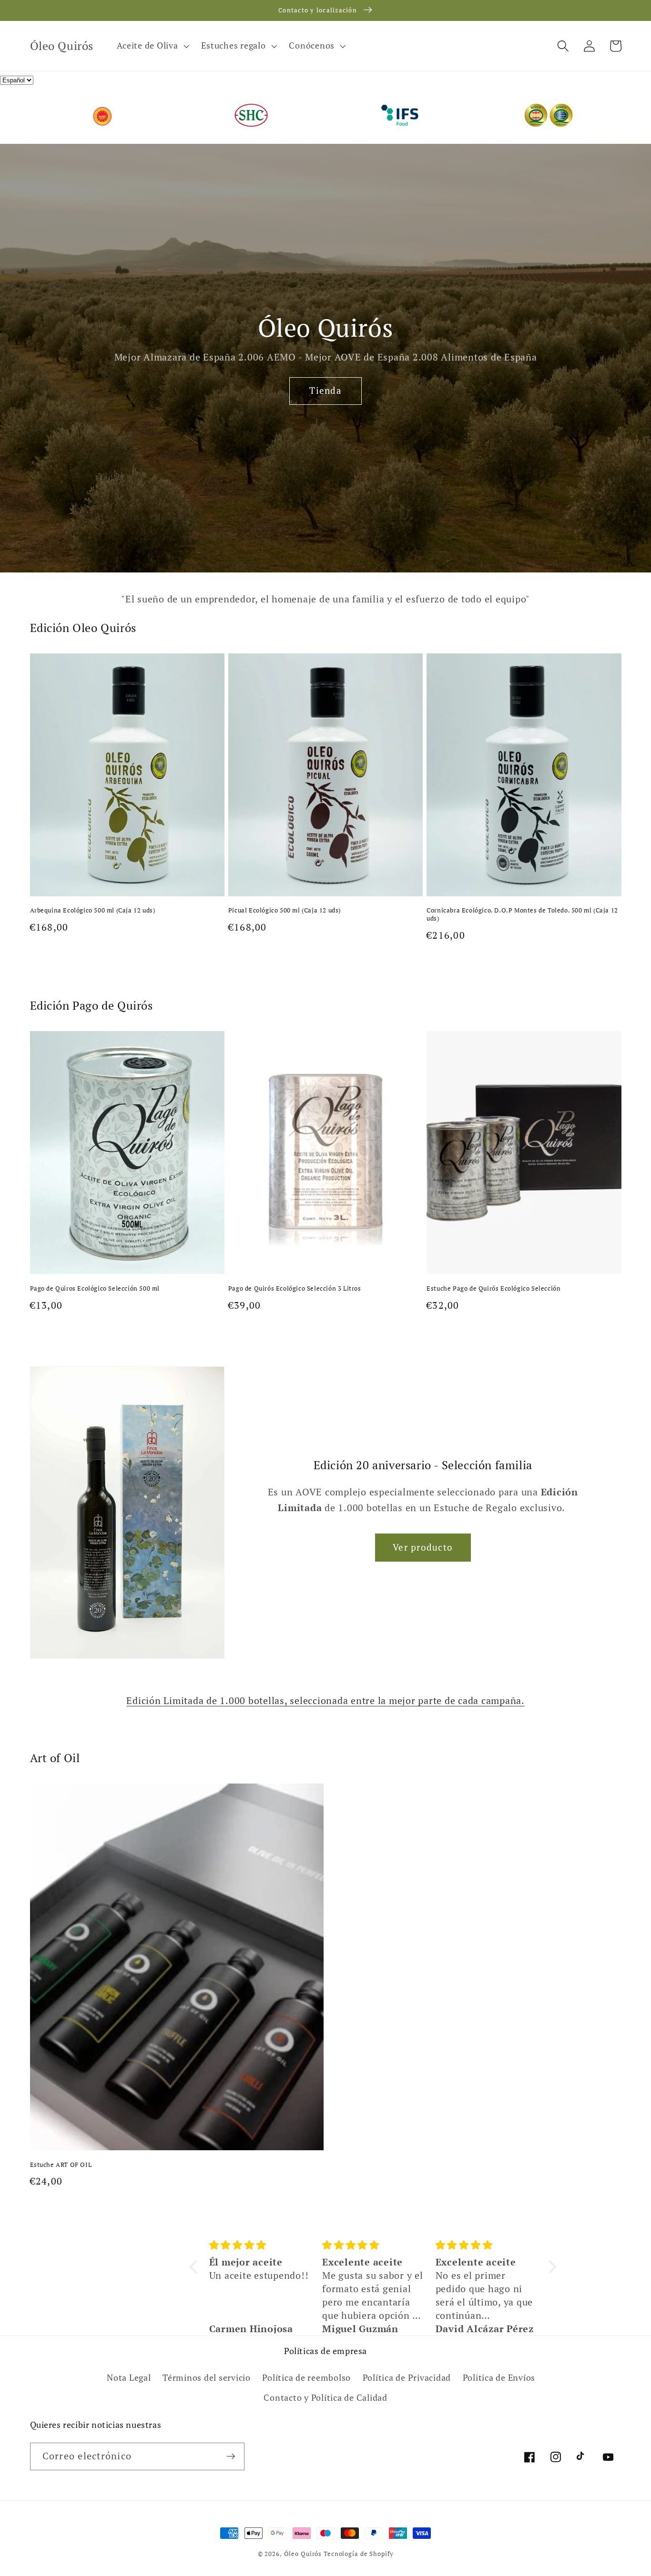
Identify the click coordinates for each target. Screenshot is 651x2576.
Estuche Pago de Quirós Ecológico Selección (493, 1288)
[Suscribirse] (231, 2456)
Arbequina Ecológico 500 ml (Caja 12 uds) (93, 910)
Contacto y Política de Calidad (325, 2398)
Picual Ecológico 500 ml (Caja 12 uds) (285, 910)
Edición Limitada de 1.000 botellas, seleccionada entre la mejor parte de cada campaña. (325, 1700)
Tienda (325, 391)
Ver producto (423, 1547)
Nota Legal (129, 2378)
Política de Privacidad (407, 2378)
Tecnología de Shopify (358, 2554)
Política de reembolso (306, 2378)
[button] (152, 46)
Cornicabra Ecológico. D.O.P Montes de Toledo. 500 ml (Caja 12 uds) (522, 914)
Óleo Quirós (304, 2554)
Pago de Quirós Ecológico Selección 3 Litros (295, 1288)
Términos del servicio (207, 2378)
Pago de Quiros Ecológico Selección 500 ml (95, 1288)
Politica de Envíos (499, 2378)
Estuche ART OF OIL (61, 2165)
